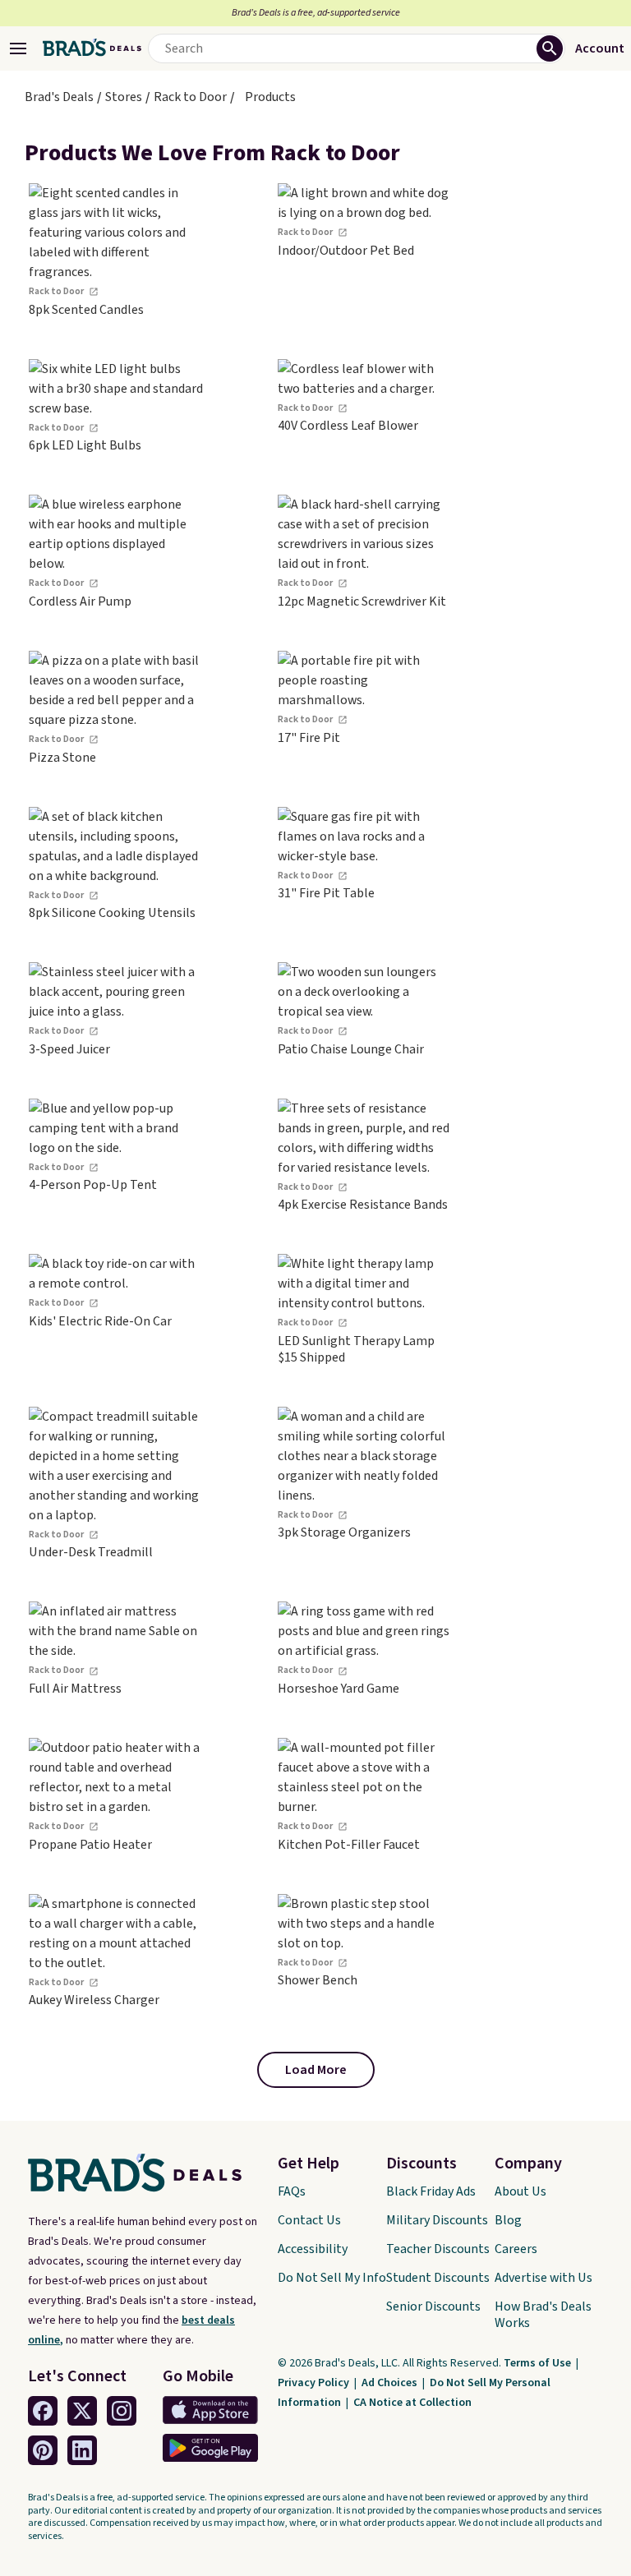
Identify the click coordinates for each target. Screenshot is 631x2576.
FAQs (292, 2191)
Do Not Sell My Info (332, 2278)
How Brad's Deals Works (543, 2315)
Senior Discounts (433, 2306)
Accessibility (313, 2249)
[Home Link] (92, 48)
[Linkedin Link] (82, 2450)
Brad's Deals (59, 97)
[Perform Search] (550, 48)
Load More (316, 2070)
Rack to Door (190, 97)
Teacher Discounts (438, 2249)
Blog (508, 2220)
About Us (520, 2191)
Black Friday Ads (431, 2191)
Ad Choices (391, 2383)
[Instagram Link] (122, 2411)
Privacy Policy (315, 2383)
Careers (516, 2249)
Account (600, 48)
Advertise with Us (543, 2278)
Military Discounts (437, 2220)
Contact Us (309, 2220)
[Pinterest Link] (43, 2450)
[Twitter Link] (82, 2411)
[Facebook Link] (43, 2411)
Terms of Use (539, 2363)
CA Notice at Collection (412, 2403)
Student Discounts (438, 2278)
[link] (116, 251)
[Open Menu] (18, 48)
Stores (124, 97)
